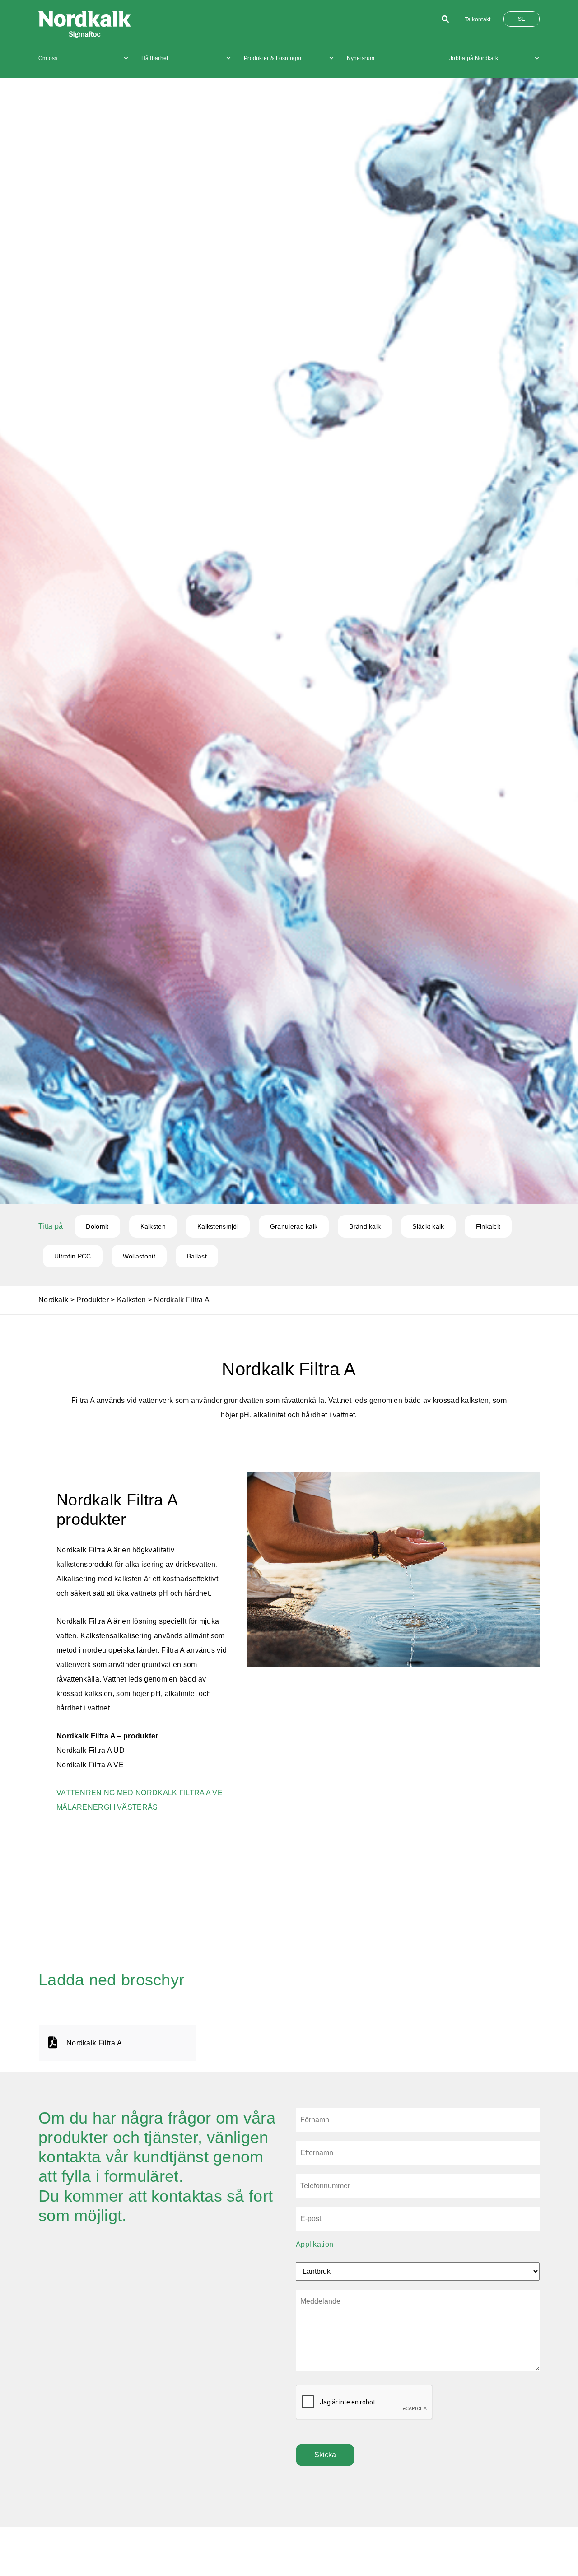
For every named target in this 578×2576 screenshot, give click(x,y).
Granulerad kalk (294, 1226)
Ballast (197, 1256)
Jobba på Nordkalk (474, 58)
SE (522, 19)
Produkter (93, 1300)
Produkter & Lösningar (273, 58)
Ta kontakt (478, 19)
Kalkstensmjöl (218, 1226)
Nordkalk (53, 1300)
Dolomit (97, 1226)
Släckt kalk (428, 1226)
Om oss (48, 58)
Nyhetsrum (361, 58)
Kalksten (153, 1226)
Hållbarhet (155, 58)
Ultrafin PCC (73, 1256)
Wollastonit (139, 1256)
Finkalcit (488, 1226)
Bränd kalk (365, 1226)
